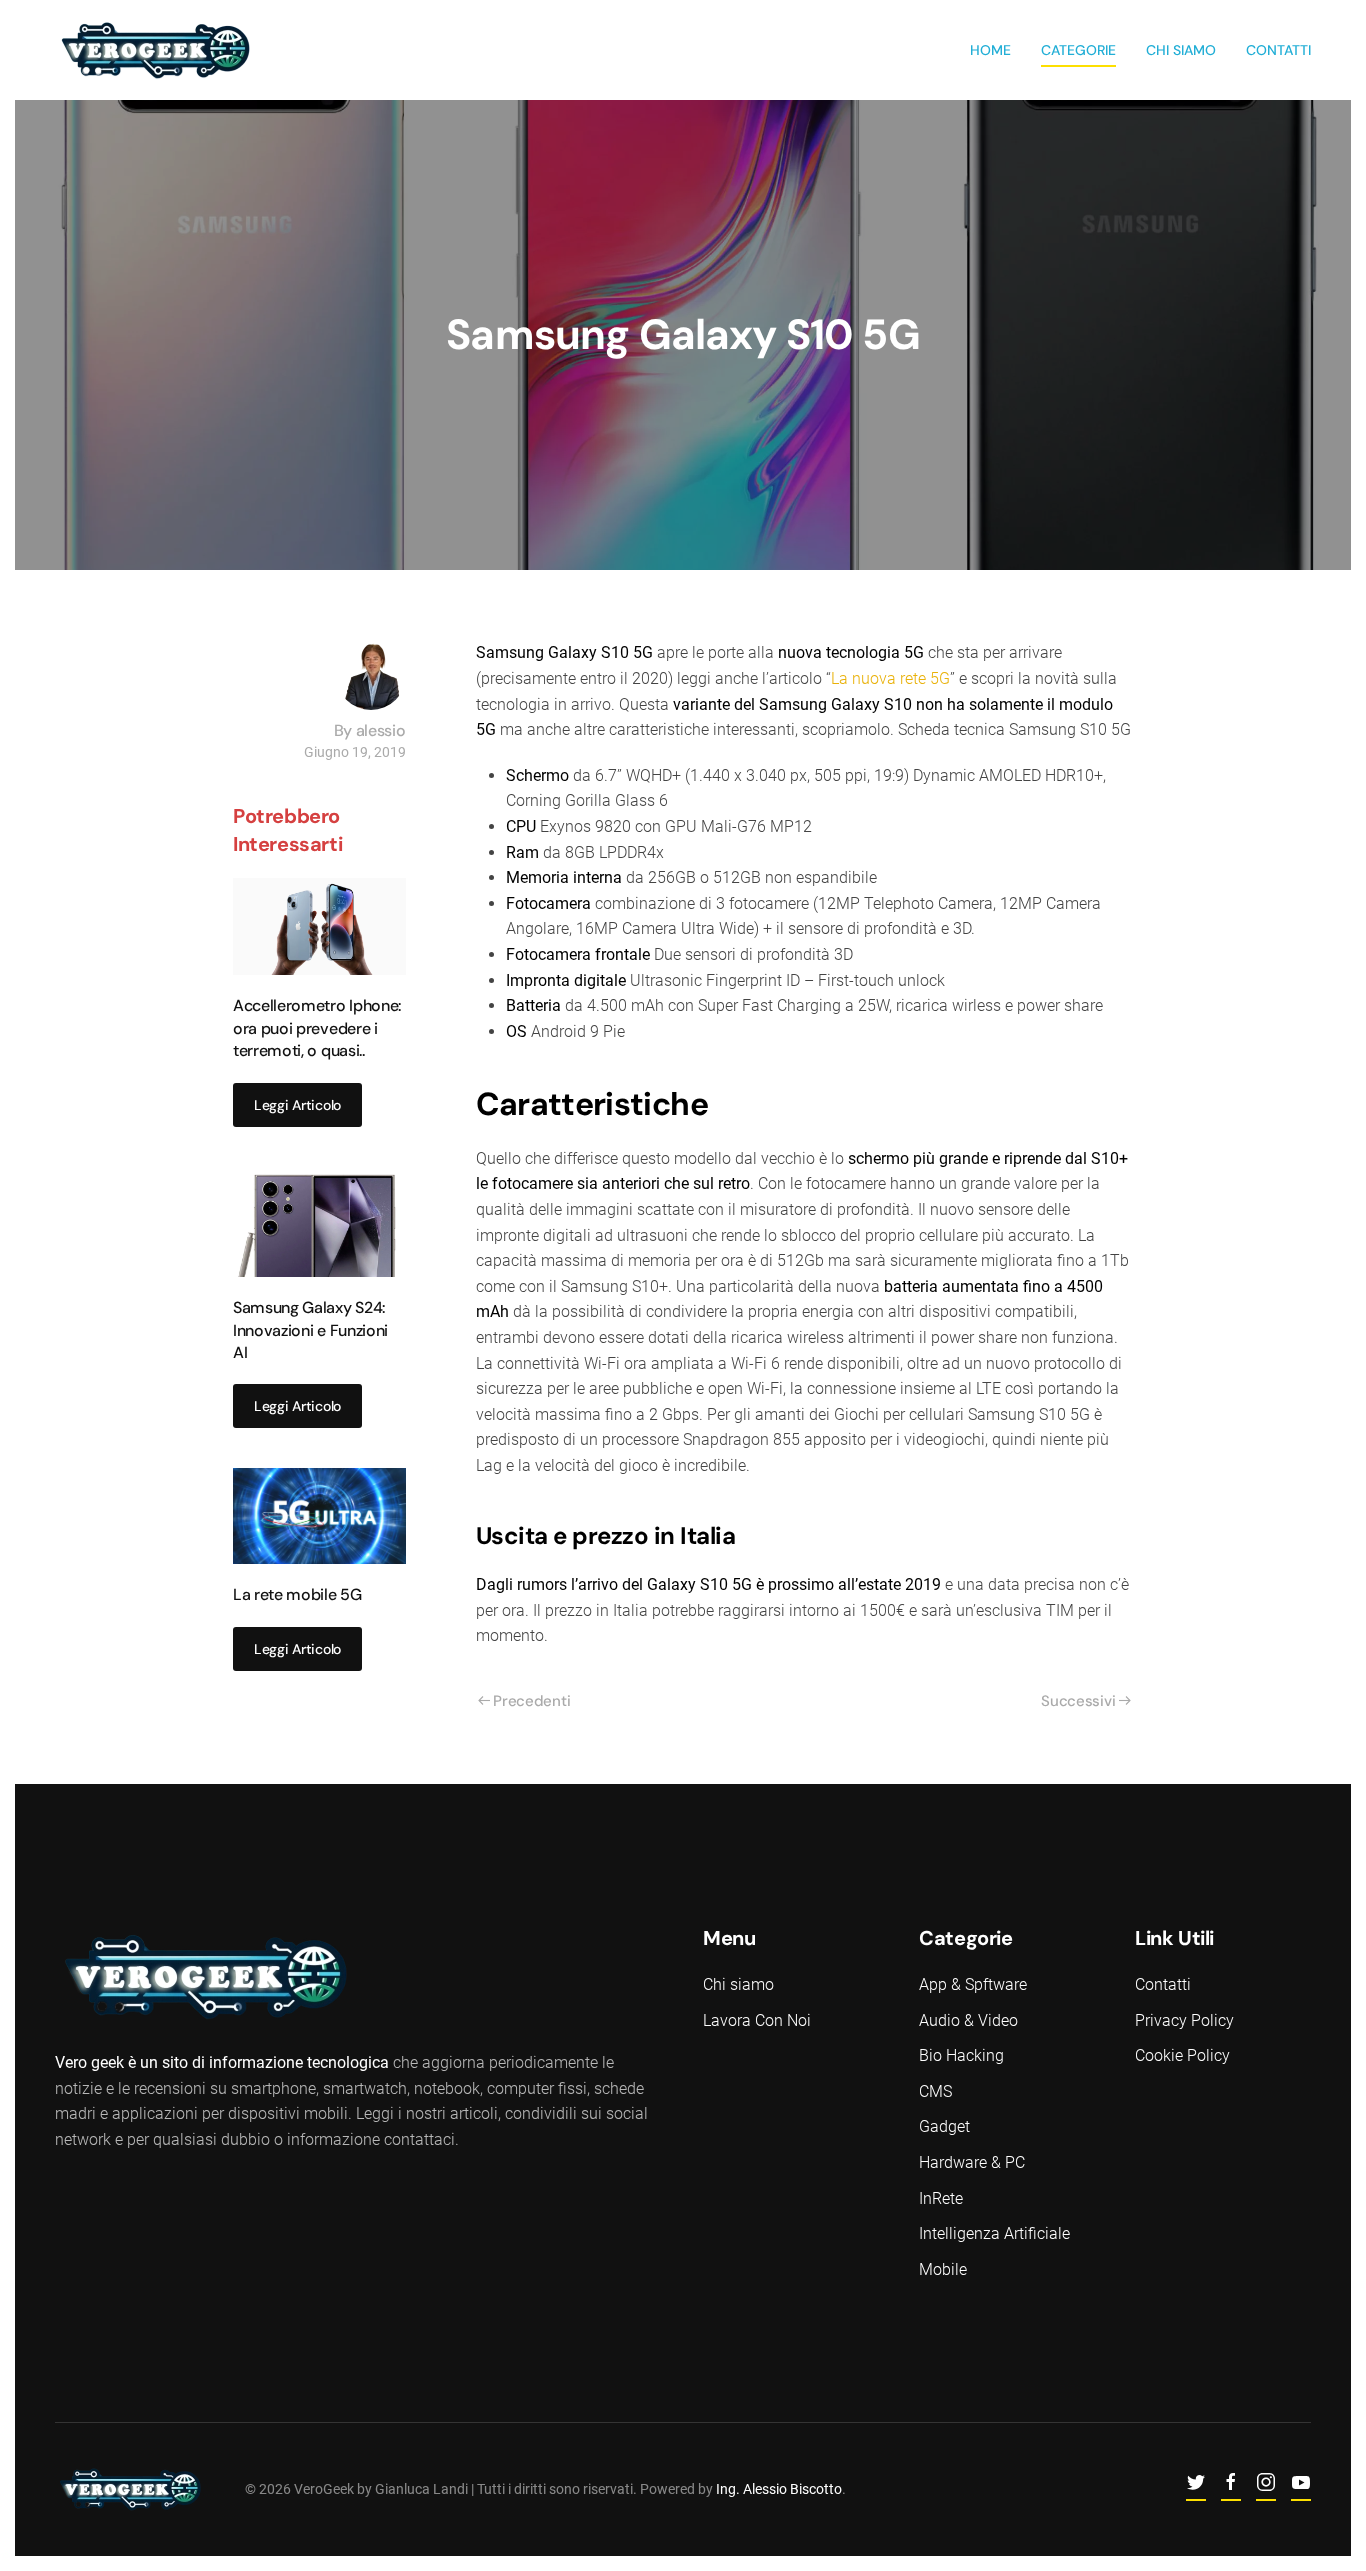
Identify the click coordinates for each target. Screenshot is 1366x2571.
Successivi (1078, 1701)
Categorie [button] (1078, 50)
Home (990, 50)
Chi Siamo (1181, 50)
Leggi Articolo (297, 1105)
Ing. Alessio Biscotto (779, 2489)
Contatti (1278, 50)
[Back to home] (155, 50)
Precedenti (531, 1701)
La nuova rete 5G (890, 678)
